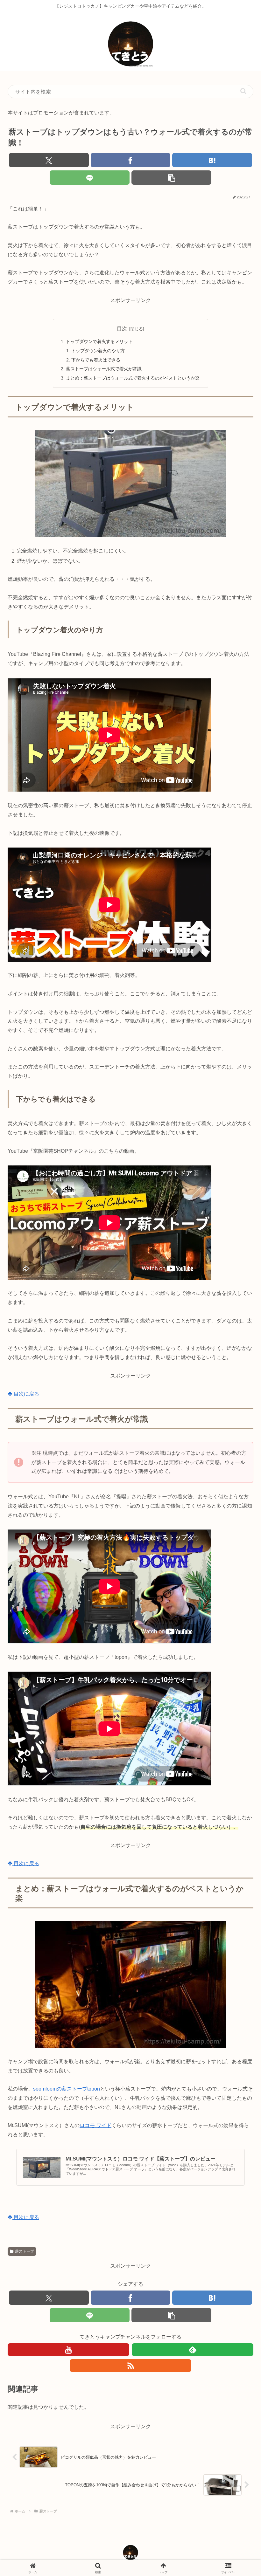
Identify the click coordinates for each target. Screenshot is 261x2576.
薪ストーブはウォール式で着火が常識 (104, 369)
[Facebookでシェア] (131, 160)
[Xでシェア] (49, 160)
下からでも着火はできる (96, 360)
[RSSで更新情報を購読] (130, 2366)
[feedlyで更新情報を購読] (193, 2350)
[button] (243, 91)
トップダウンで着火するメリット (99, 341)
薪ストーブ (25, 2251)
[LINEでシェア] (90, 178)
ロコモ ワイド (95, 2125)
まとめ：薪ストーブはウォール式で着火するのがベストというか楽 (133, 378)
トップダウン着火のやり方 (98, 351)
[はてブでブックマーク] (212, 160)
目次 (122, 329)
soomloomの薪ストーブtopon (67, 2089)
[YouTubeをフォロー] (68, 2350)
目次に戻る (26, 1394)
